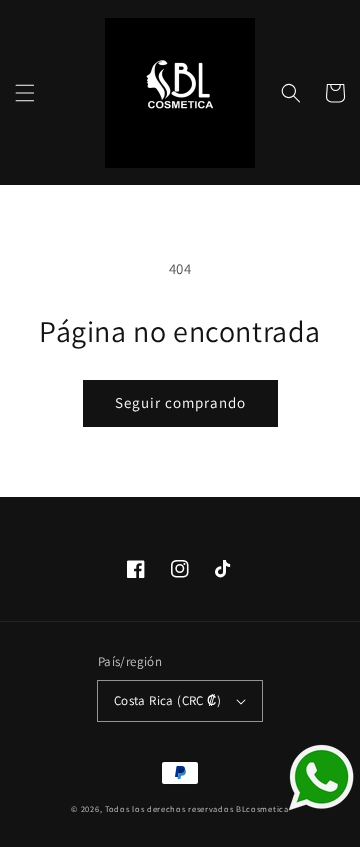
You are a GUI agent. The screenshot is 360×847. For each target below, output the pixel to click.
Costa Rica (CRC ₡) (167, 700)
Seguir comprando (180, 402)
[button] (25, 93)
